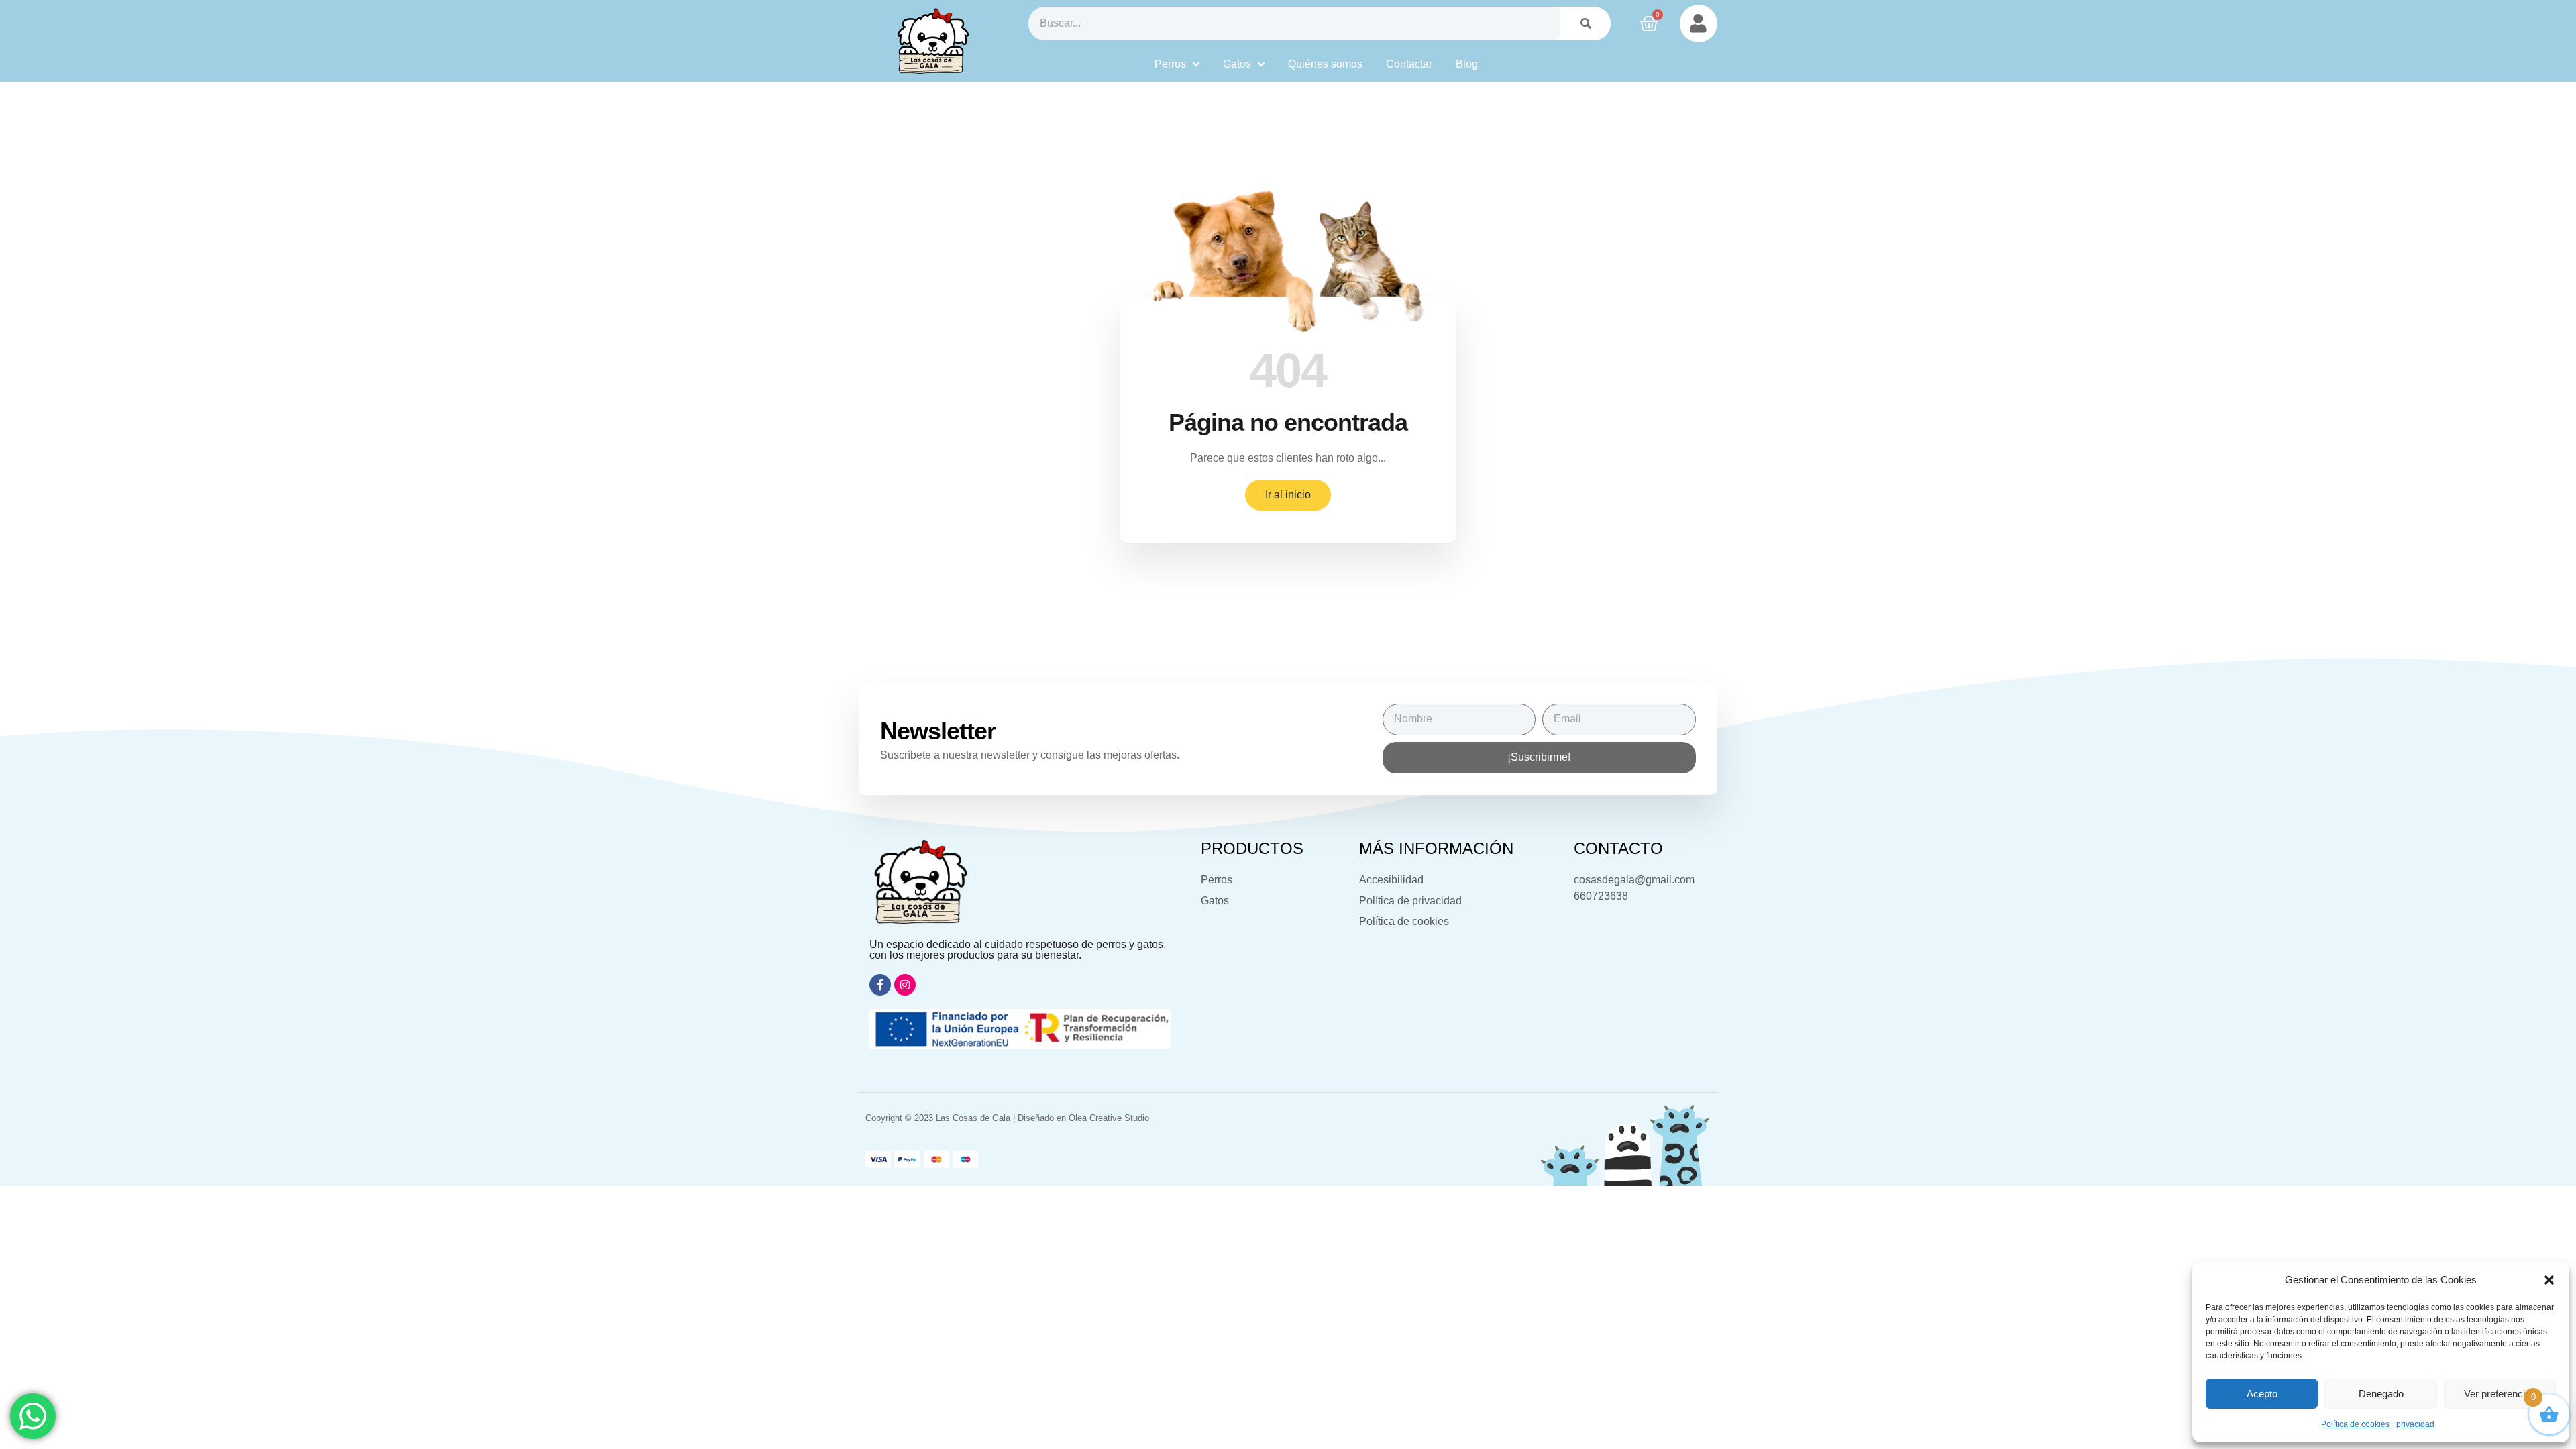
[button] (2549, 1280)
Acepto (2262, 1394)
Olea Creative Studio (1109, 1118)
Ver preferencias (2500, 1394)
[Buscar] (1586, 23)
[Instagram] (905, 985)
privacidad (2415, 1424)
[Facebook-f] (880, 985)
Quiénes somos (1325, 64)
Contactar (1409, 64)
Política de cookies (2355, 1424)
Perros (1170, 64)
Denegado (2381, 1394)
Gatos (1237, 64)
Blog (1467, 64)
